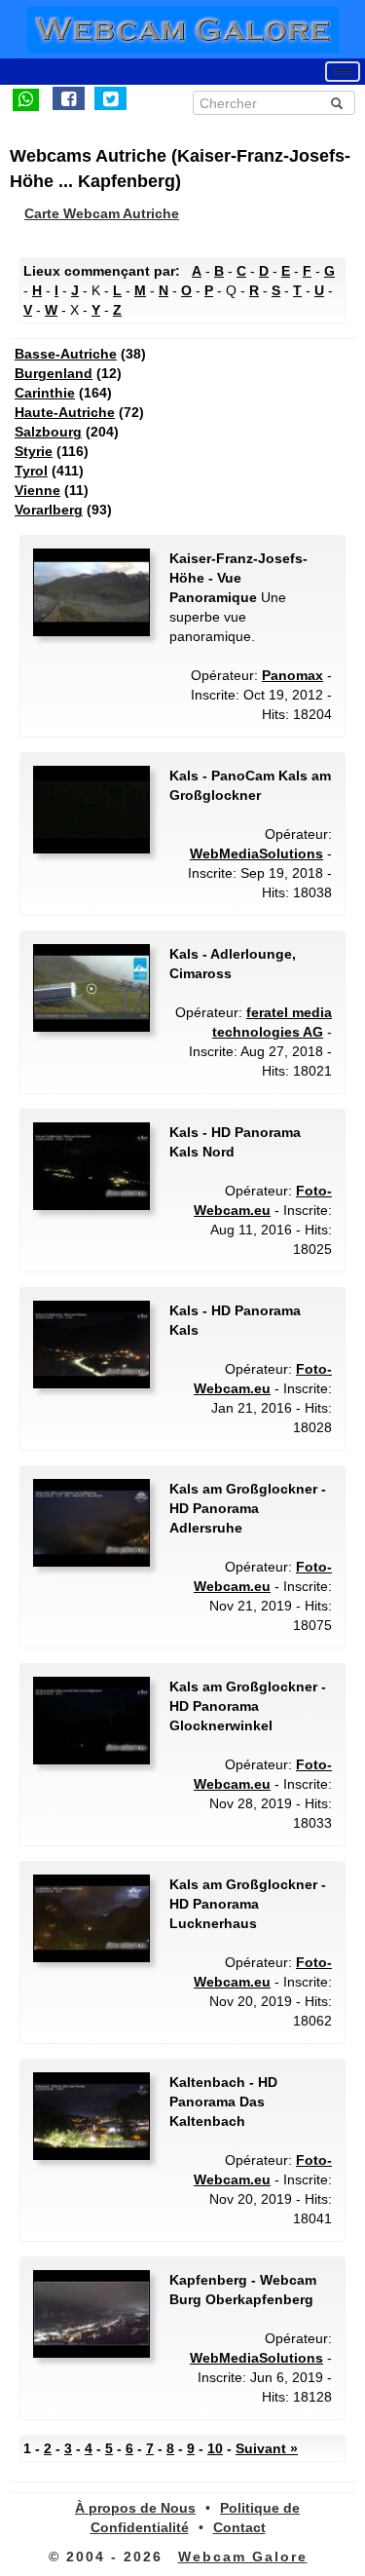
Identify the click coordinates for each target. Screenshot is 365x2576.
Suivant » (267, 2448)
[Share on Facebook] (69, 98)
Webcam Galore (243, 2557)
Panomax (292, 675)
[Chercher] (337, 103)
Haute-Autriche (65, 412)
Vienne (37, 490)
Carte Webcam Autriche (102, 213)
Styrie (34, 451)
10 (215, 2448)
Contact (239, 2527)
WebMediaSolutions (256, 853)
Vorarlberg (49, 510)
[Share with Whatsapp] (26, 98)
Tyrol (31, 471)
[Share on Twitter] (110, 98)
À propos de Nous (135, 2508)
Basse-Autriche (66, 354)
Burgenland (54, 373)
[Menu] (343, 72)
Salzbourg (48, 432)
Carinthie (45, 393)
